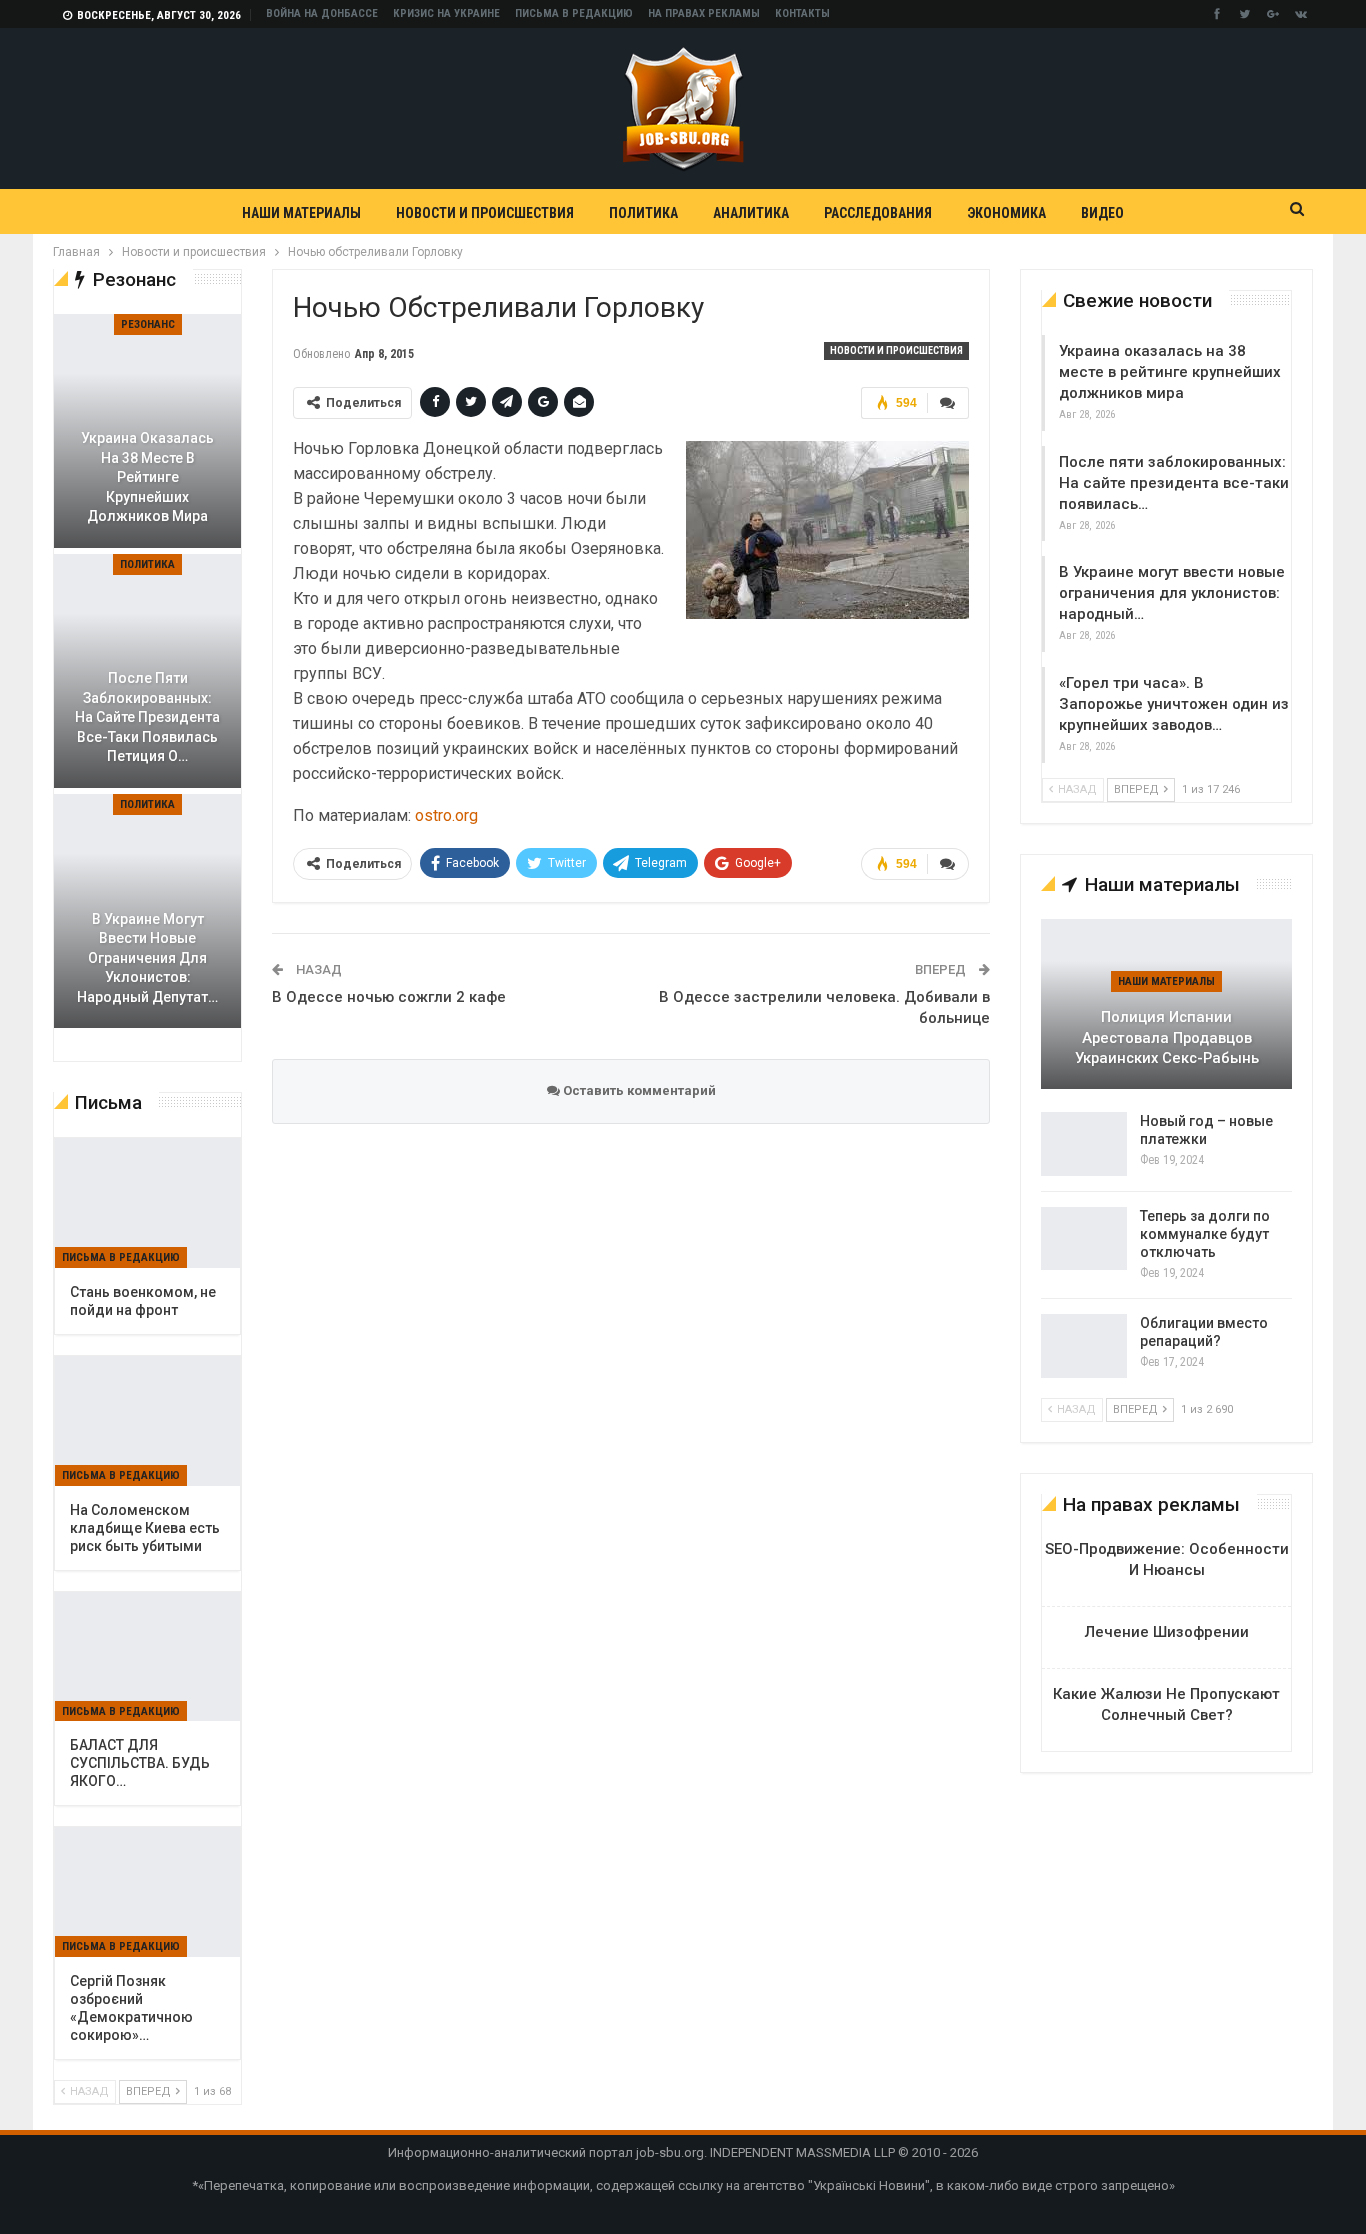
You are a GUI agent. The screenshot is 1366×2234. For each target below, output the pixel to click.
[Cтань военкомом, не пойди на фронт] (147, 1203)
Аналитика (751, 213)
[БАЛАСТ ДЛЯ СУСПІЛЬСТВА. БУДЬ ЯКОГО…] (147, 1657)
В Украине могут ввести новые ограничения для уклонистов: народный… (1172, 593)
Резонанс (148, 324)
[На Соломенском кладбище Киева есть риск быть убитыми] (147, 1421)
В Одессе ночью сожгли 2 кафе (389, 997)
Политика (643, 213)
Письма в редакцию (574, 13)
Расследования (878, 213)
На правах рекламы (704, 13)
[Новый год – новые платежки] (1084, 1144)
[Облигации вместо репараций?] (1084, 1346)
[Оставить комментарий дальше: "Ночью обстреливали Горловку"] (948, 403)
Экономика (1006, 213)
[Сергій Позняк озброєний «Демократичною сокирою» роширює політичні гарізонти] (147, 1892)
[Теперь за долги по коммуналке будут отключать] (1084, 1239)
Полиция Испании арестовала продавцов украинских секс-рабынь (1167, 1037)
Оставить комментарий (638, 1090)
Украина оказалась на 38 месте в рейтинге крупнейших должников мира (1170, 372)
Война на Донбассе (322, 13)
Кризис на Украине (446, 13)
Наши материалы (301, 213)
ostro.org (446, 815)
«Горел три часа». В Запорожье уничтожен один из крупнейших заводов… (1174, 704)
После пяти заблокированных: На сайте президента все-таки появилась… (1174, 483)
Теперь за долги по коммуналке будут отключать (1205, 1234)
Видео (1102, 213)
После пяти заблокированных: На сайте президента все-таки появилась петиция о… (147, 717)
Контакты (802, 13)
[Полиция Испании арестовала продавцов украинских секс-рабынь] (1166, 1004)
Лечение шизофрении (1167, 1632)
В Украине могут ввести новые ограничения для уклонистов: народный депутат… (147, 958)
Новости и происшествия (485, 213)
